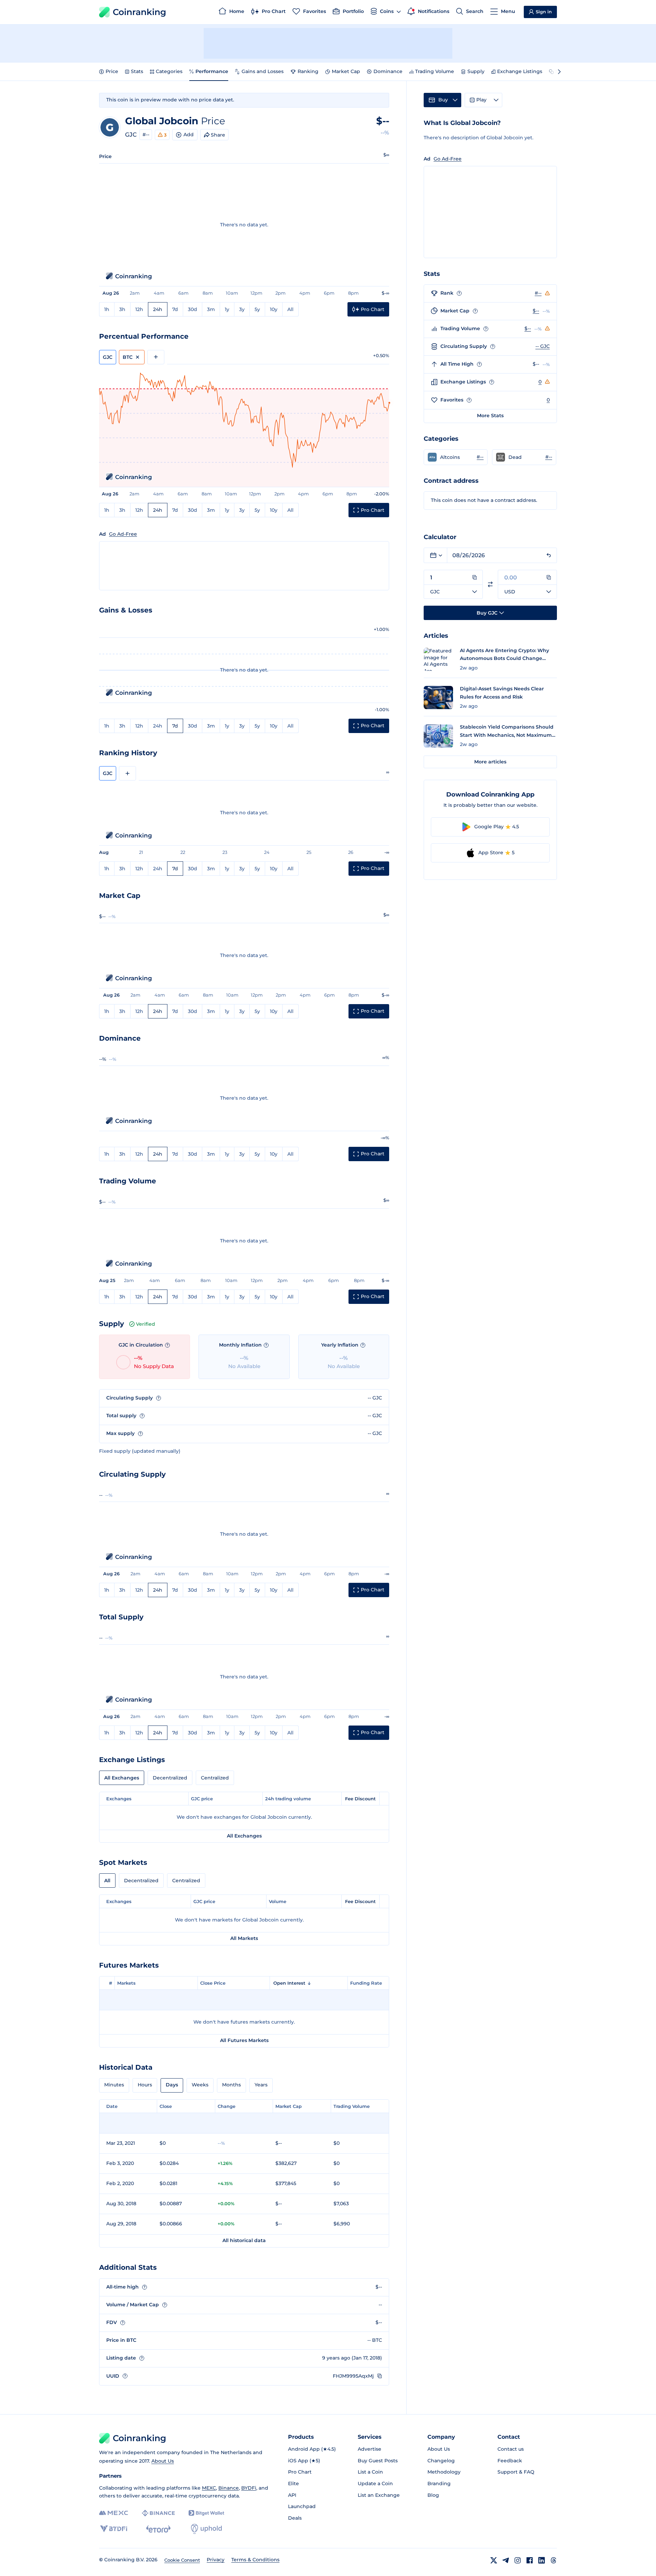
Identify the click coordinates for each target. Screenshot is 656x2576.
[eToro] (158, 2529)
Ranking (308, 71)
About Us (163, 2461)
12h (139, 309)
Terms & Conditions (255, 2560)
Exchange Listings (520, 71)
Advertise (370, 2449)
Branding (439, 2483)
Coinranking (139, 12)
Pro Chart (300, 2472)
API (292, 2495)
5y (257, 309)
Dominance (388, 71)
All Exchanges (122, 1778)
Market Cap (346, 71)
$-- (536, 311)
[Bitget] (206, 2513)
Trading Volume (435, 71)
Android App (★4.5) (312, 2449)
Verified (146, 1324)
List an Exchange (379, 2495)
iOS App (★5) (304, 2461)
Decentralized (170, 1778)
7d (175, 309)
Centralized (215, 1778)
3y (242, 309)
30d (193, 309)
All (290, 309)
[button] (456, 457)
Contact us (511, 2449)
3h (122, 309)
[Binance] (158, 2513)
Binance (229, 2488)
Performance (212, 71)
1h (107, 309)
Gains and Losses (263, 71)
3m (211, 309)
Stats (137, 71)
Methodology (444, 2472)
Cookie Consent (182, 2560)
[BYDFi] (114, 2529)
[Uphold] (206, 2529)
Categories (169, 71)
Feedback (510, 2461)
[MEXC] (114, 2513)
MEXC (209, 2488)
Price (112, 71)
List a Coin (370, 2472)
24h (158, 309)
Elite (293, 2483)
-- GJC (543, 346)
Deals (295, 2518)
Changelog (441, 2461)
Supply (476, 71)
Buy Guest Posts (378, 2461)
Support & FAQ (516, 2472)
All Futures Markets (244, 2040)
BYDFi (249, 2488)
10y (274, 309)
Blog (433, 2495)
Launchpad (302, 2506)
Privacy (216, 2560)
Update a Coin (375, 2483)
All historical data (244, 2240)
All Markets (244, 1938)
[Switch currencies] (490, 584)
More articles (490, 762)
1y (227, 309)
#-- (146, 135)
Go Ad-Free (123, 534)
